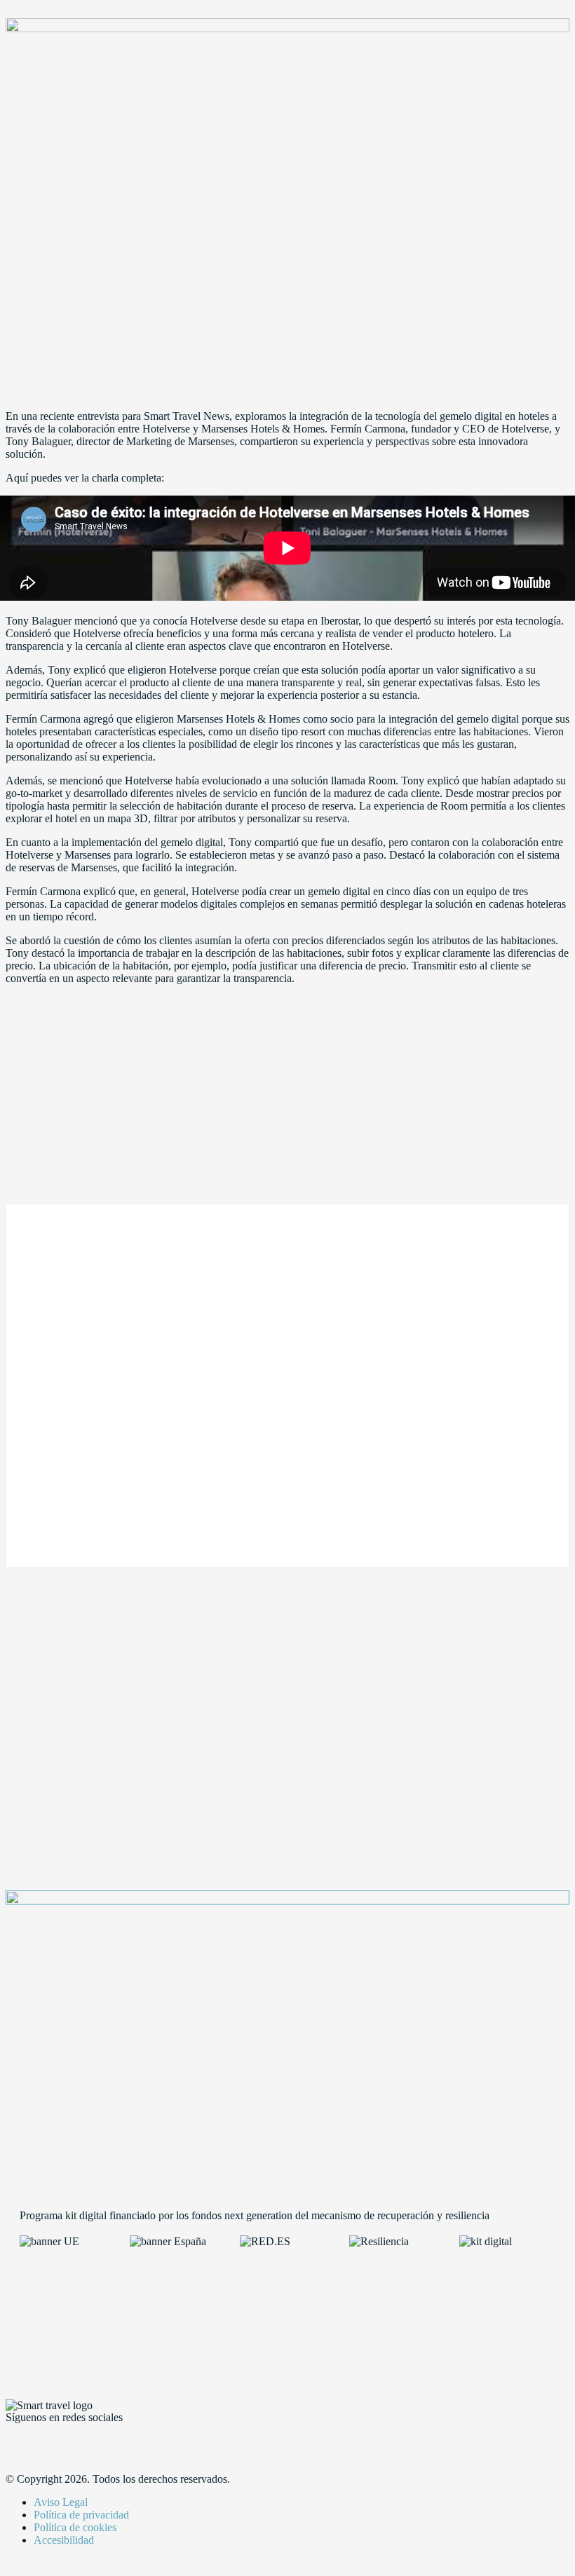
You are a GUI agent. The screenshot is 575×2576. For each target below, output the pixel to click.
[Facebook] (23, 2441)
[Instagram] (137, 2441)
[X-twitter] (61, 2441)
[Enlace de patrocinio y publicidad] (287, 28)
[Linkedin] (99, 2441)
